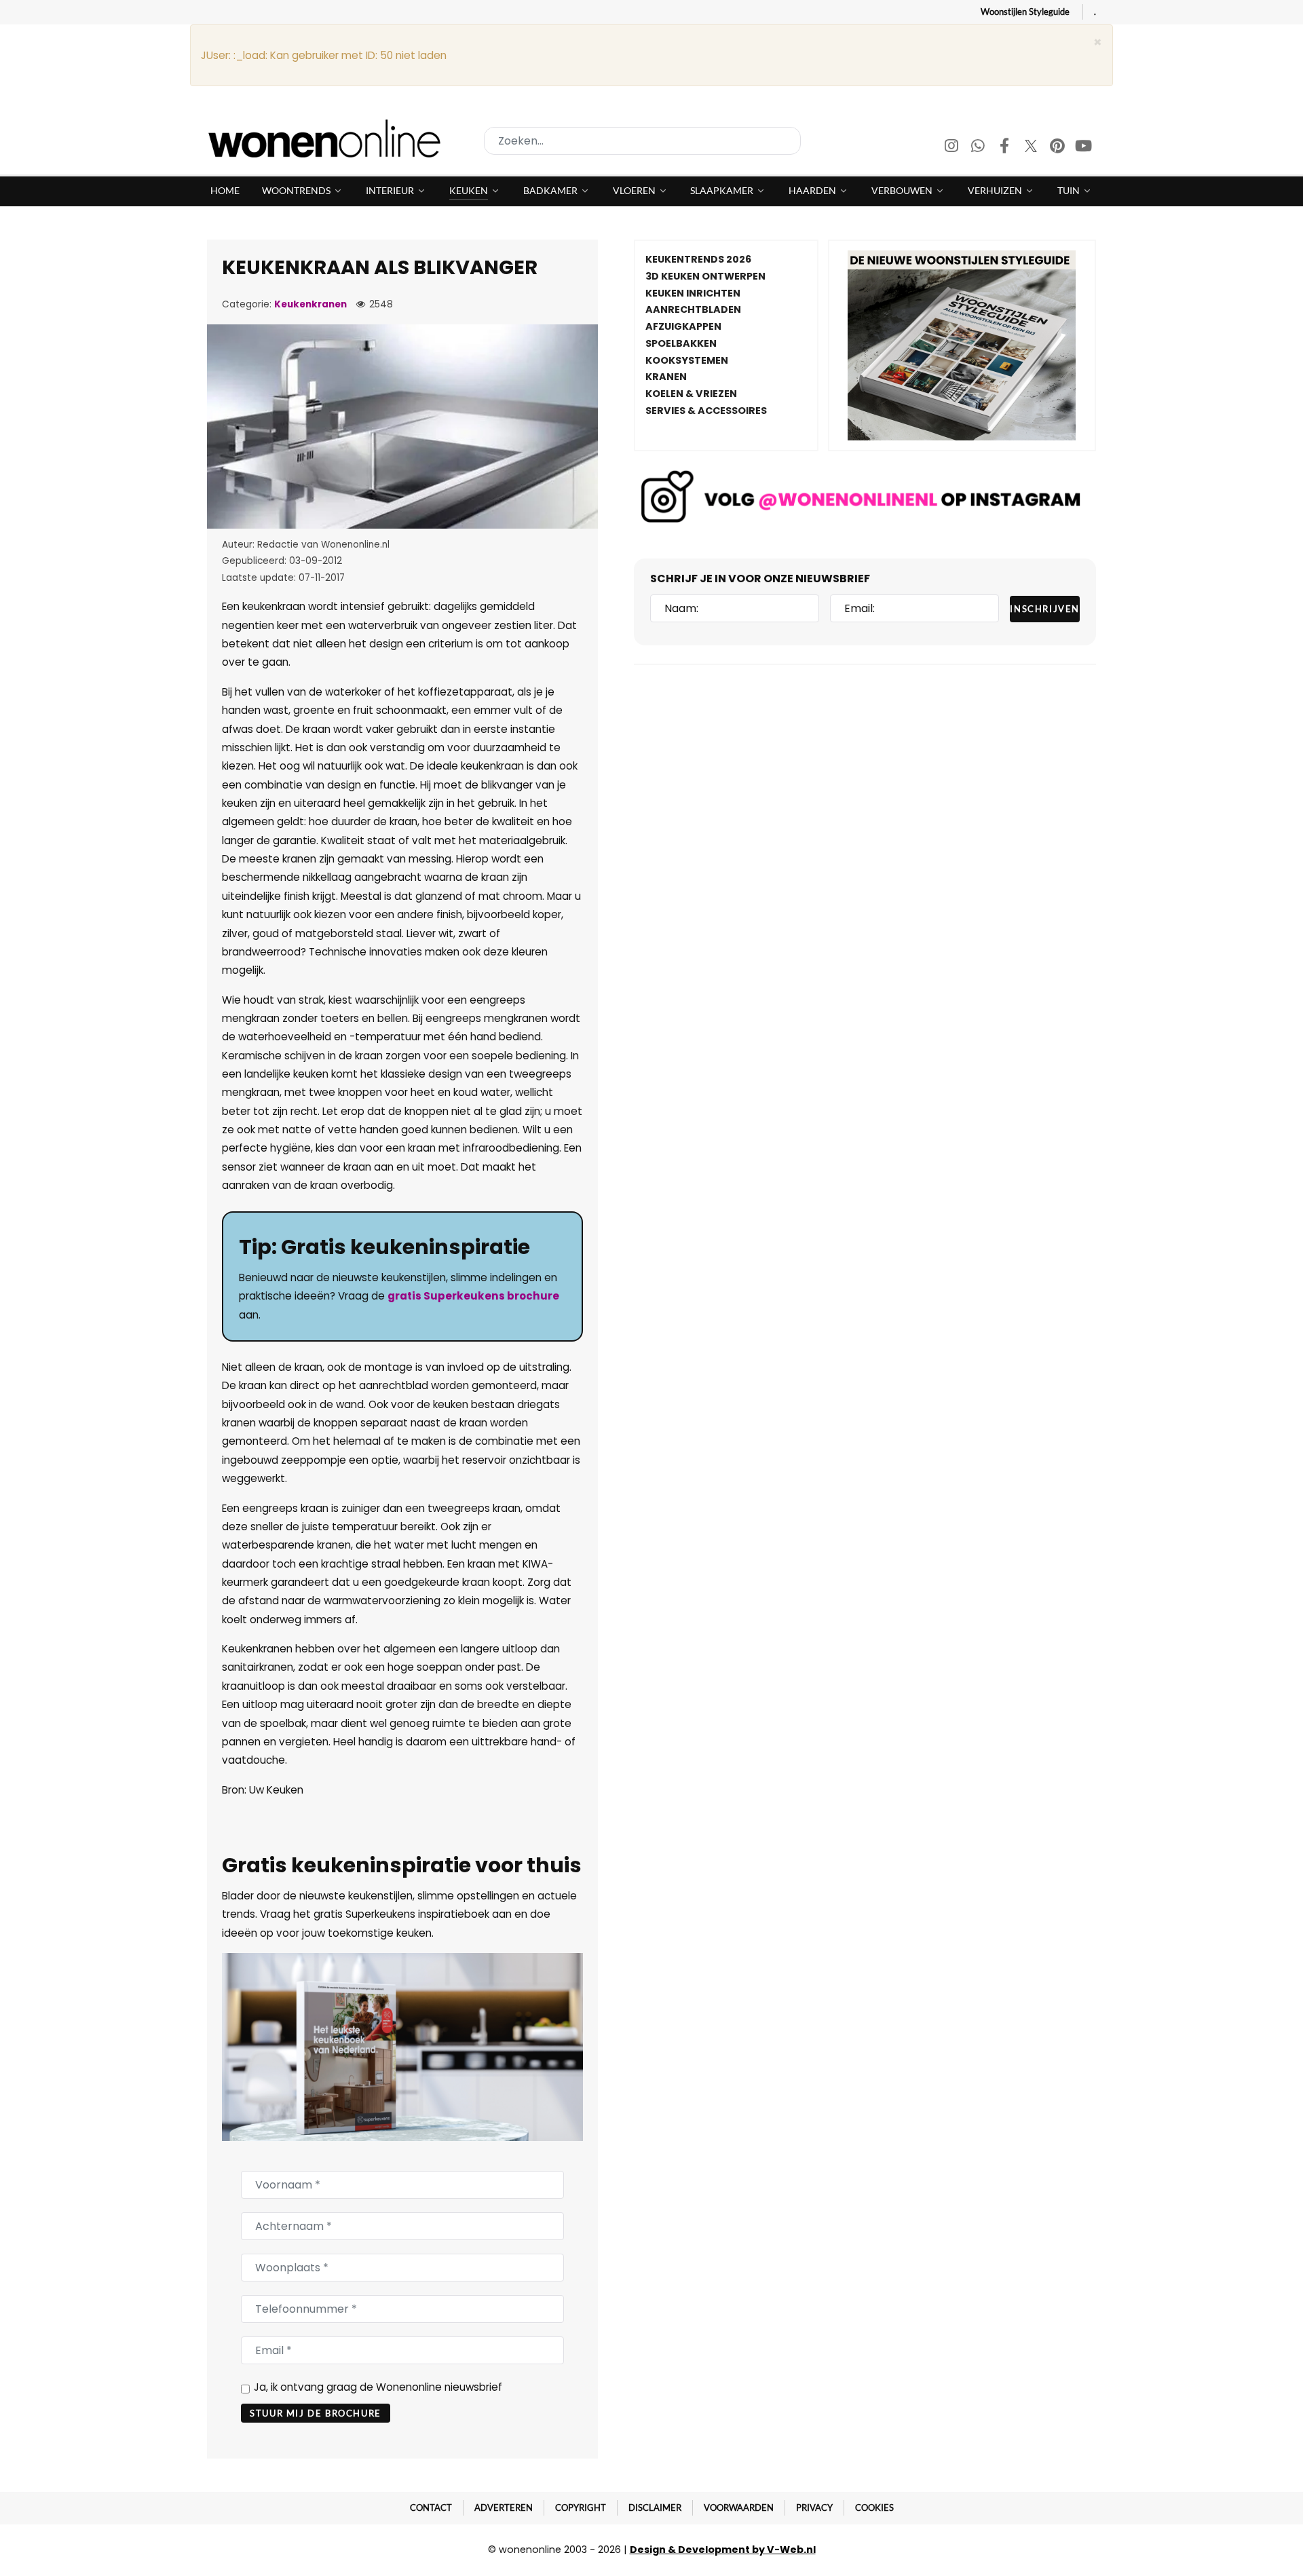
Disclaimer (655, 2507)
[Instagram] (952, 148)
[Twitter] (1032, 148)
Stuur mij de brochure (316, 2413)
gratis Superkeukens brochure (473, 1296)
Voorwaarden (739, 2507)
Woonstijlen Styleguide (1025, 12)
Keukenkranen (310, 304)
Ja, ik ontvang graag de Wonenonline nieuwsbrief (378, 2387)
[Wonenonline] (328, 138)
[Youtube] (1084, 148)
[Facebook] (1005, 148)
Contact (431, 2507)
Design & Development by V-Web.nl (723, 2550)
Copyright (581, 2507)
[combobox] (642, 141)
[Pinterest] (1058, 148)
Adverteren (504, 2507)
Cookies (874, 2507)
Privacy (814, 2507)
